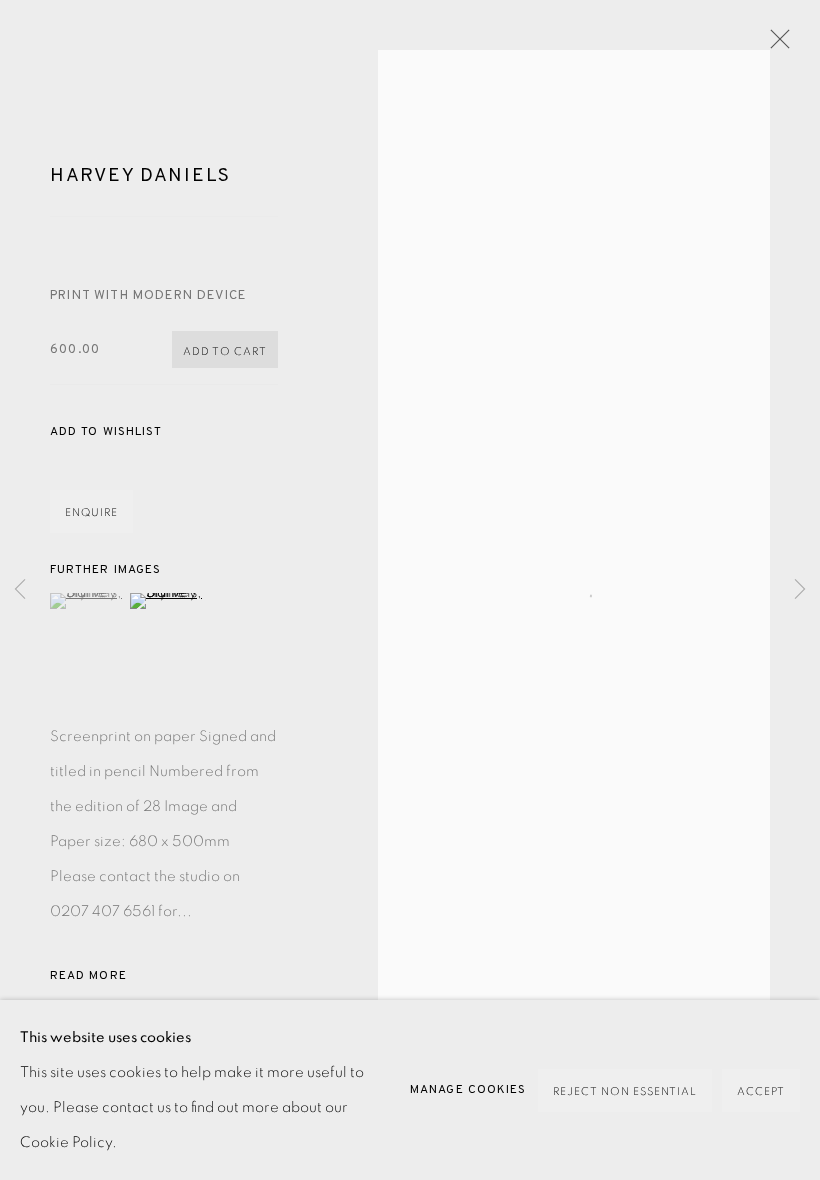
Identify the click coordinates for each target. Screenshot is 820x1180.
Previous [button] (20, 590)
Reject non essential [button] (625, 1091)
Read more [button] (88, 976)
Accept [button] (761, 1091)
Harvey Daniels (140, 176)
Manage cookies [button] (468, 1090)
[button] (106, 432)
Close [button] (775, 45)
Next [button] (800, 590)
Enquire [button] (91, 512)
